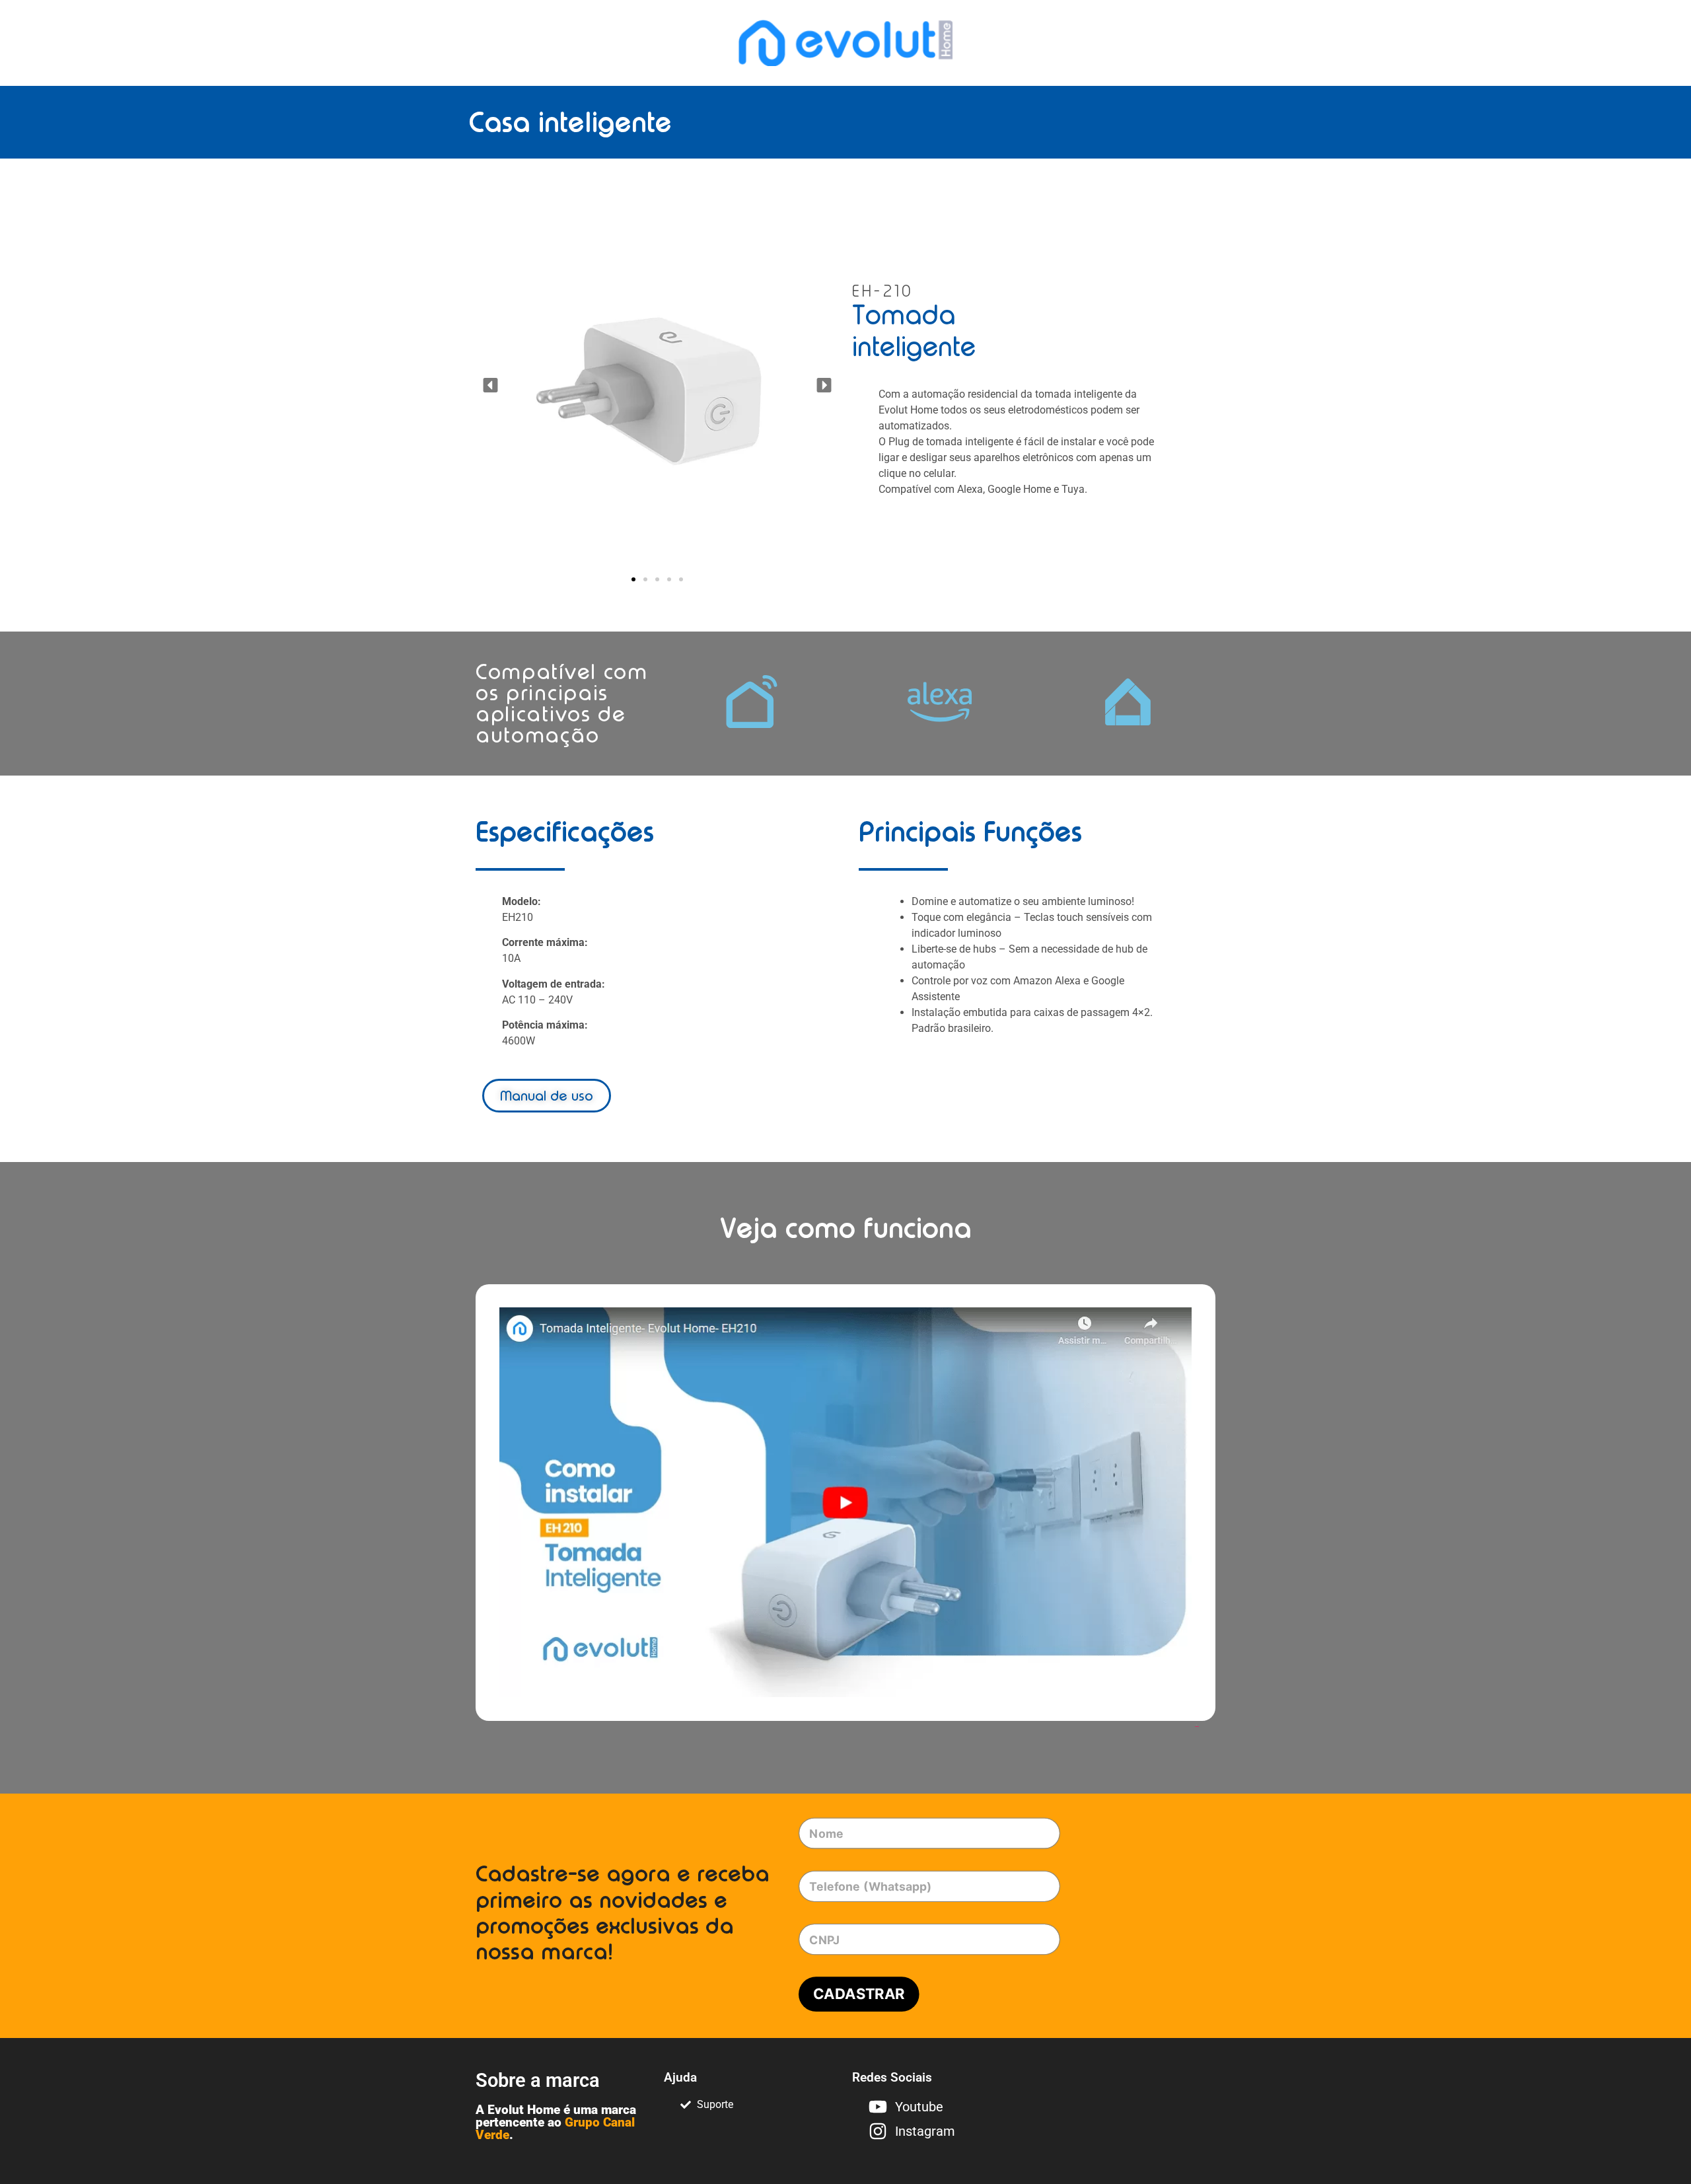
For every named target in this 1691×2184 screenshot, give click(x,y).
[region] (172, 2080)
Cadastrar (859, 1994)
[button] (490, 385)
